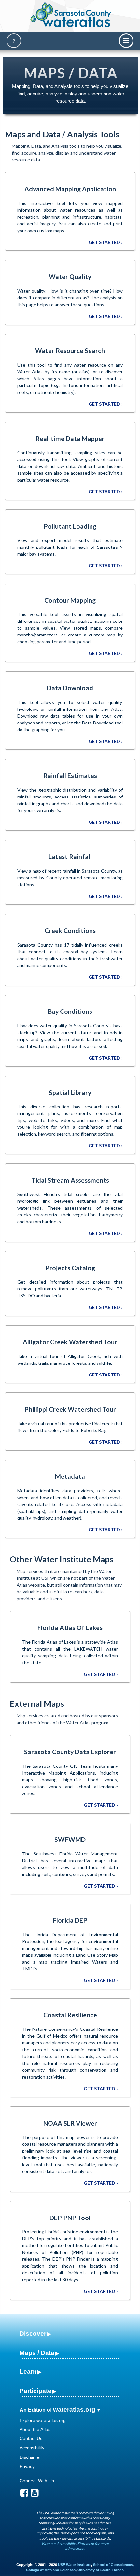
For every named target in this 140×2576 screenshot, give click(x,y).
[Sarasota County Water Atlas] (71, 15)
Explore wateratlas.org (43, 2420)
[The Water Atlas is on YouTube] (35, 2494)
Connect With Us (37, 2481)
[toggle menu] (126, 41)
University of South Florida (101, 2570)
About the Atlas (35, 2429)
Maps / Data (37, 2353)
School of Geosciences (113, 2565)
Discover (33, 2334)
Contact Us (31, 2438)
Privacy (27, 2466)
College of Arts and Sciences (51, 2570)
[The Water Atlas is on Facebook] (24, 2494)
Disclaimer (30, 2457)
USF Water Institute (75, 2565)
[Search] (14, 41)
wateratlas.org (74, 2410)
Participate (35, 2391)
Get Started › (106, 242)
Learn (28, 2372)
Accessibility (32, 2448)
